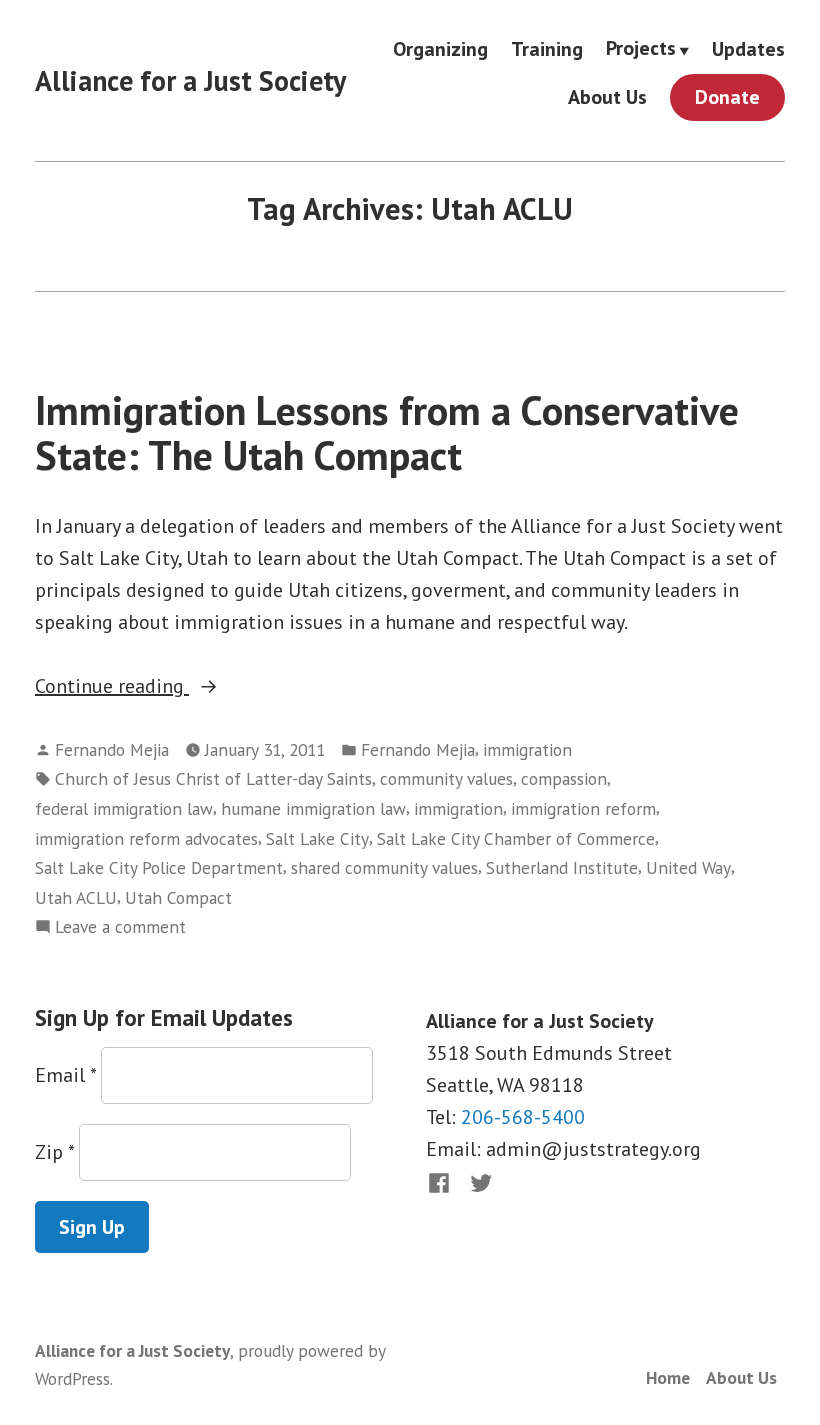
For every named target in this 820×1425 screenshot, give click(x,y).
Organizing (440, 48)
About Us (607, 97)
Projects (641, 49)
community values (446, 778)
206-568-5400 (523, 1117)
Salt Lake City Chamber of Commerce (516, 838)
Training (547, 48)
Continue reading (170, 687)
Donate (727, 97)
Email (65, 1075)
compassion (564, 778)
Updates (748, 48)
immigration (527, 749)
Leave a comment (120, 927)
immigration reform (583, 808)
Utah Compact (178, 897)
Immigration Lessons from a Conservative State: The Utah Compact (387, 432)
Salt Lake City (317, 838)
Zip (54, 1152)
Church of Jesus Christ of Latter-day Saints (213, 778)
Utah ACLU (76, 897)
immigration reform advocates (146, 838)
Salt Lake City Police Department (159, 867)
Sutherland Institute (562, 867)
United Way (688, 867)
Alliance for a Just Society (190, 80)
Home (668, 1377)
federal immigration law (124, 808)
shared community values (384, 867)
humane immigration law (313, 808)
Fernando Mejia (112, 749)
